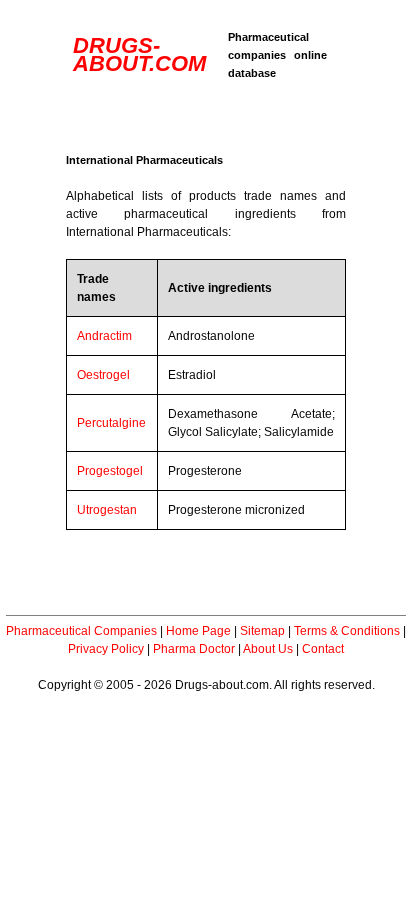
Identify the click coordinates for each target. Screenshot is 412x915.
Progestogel (110, 471)
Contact (323, 649)
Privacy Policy (106, 649)
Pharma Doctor (194, 649)
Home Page (198, 631)
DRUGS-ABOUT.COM (139, 54)
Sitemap (262, 631)
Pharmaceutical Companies (81, 631)
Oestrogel (103, 375)
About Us (268, 649)
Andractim (104, 336)
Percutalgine (111, 423)
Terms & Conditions (347, 631)
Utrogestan (107, 510)
